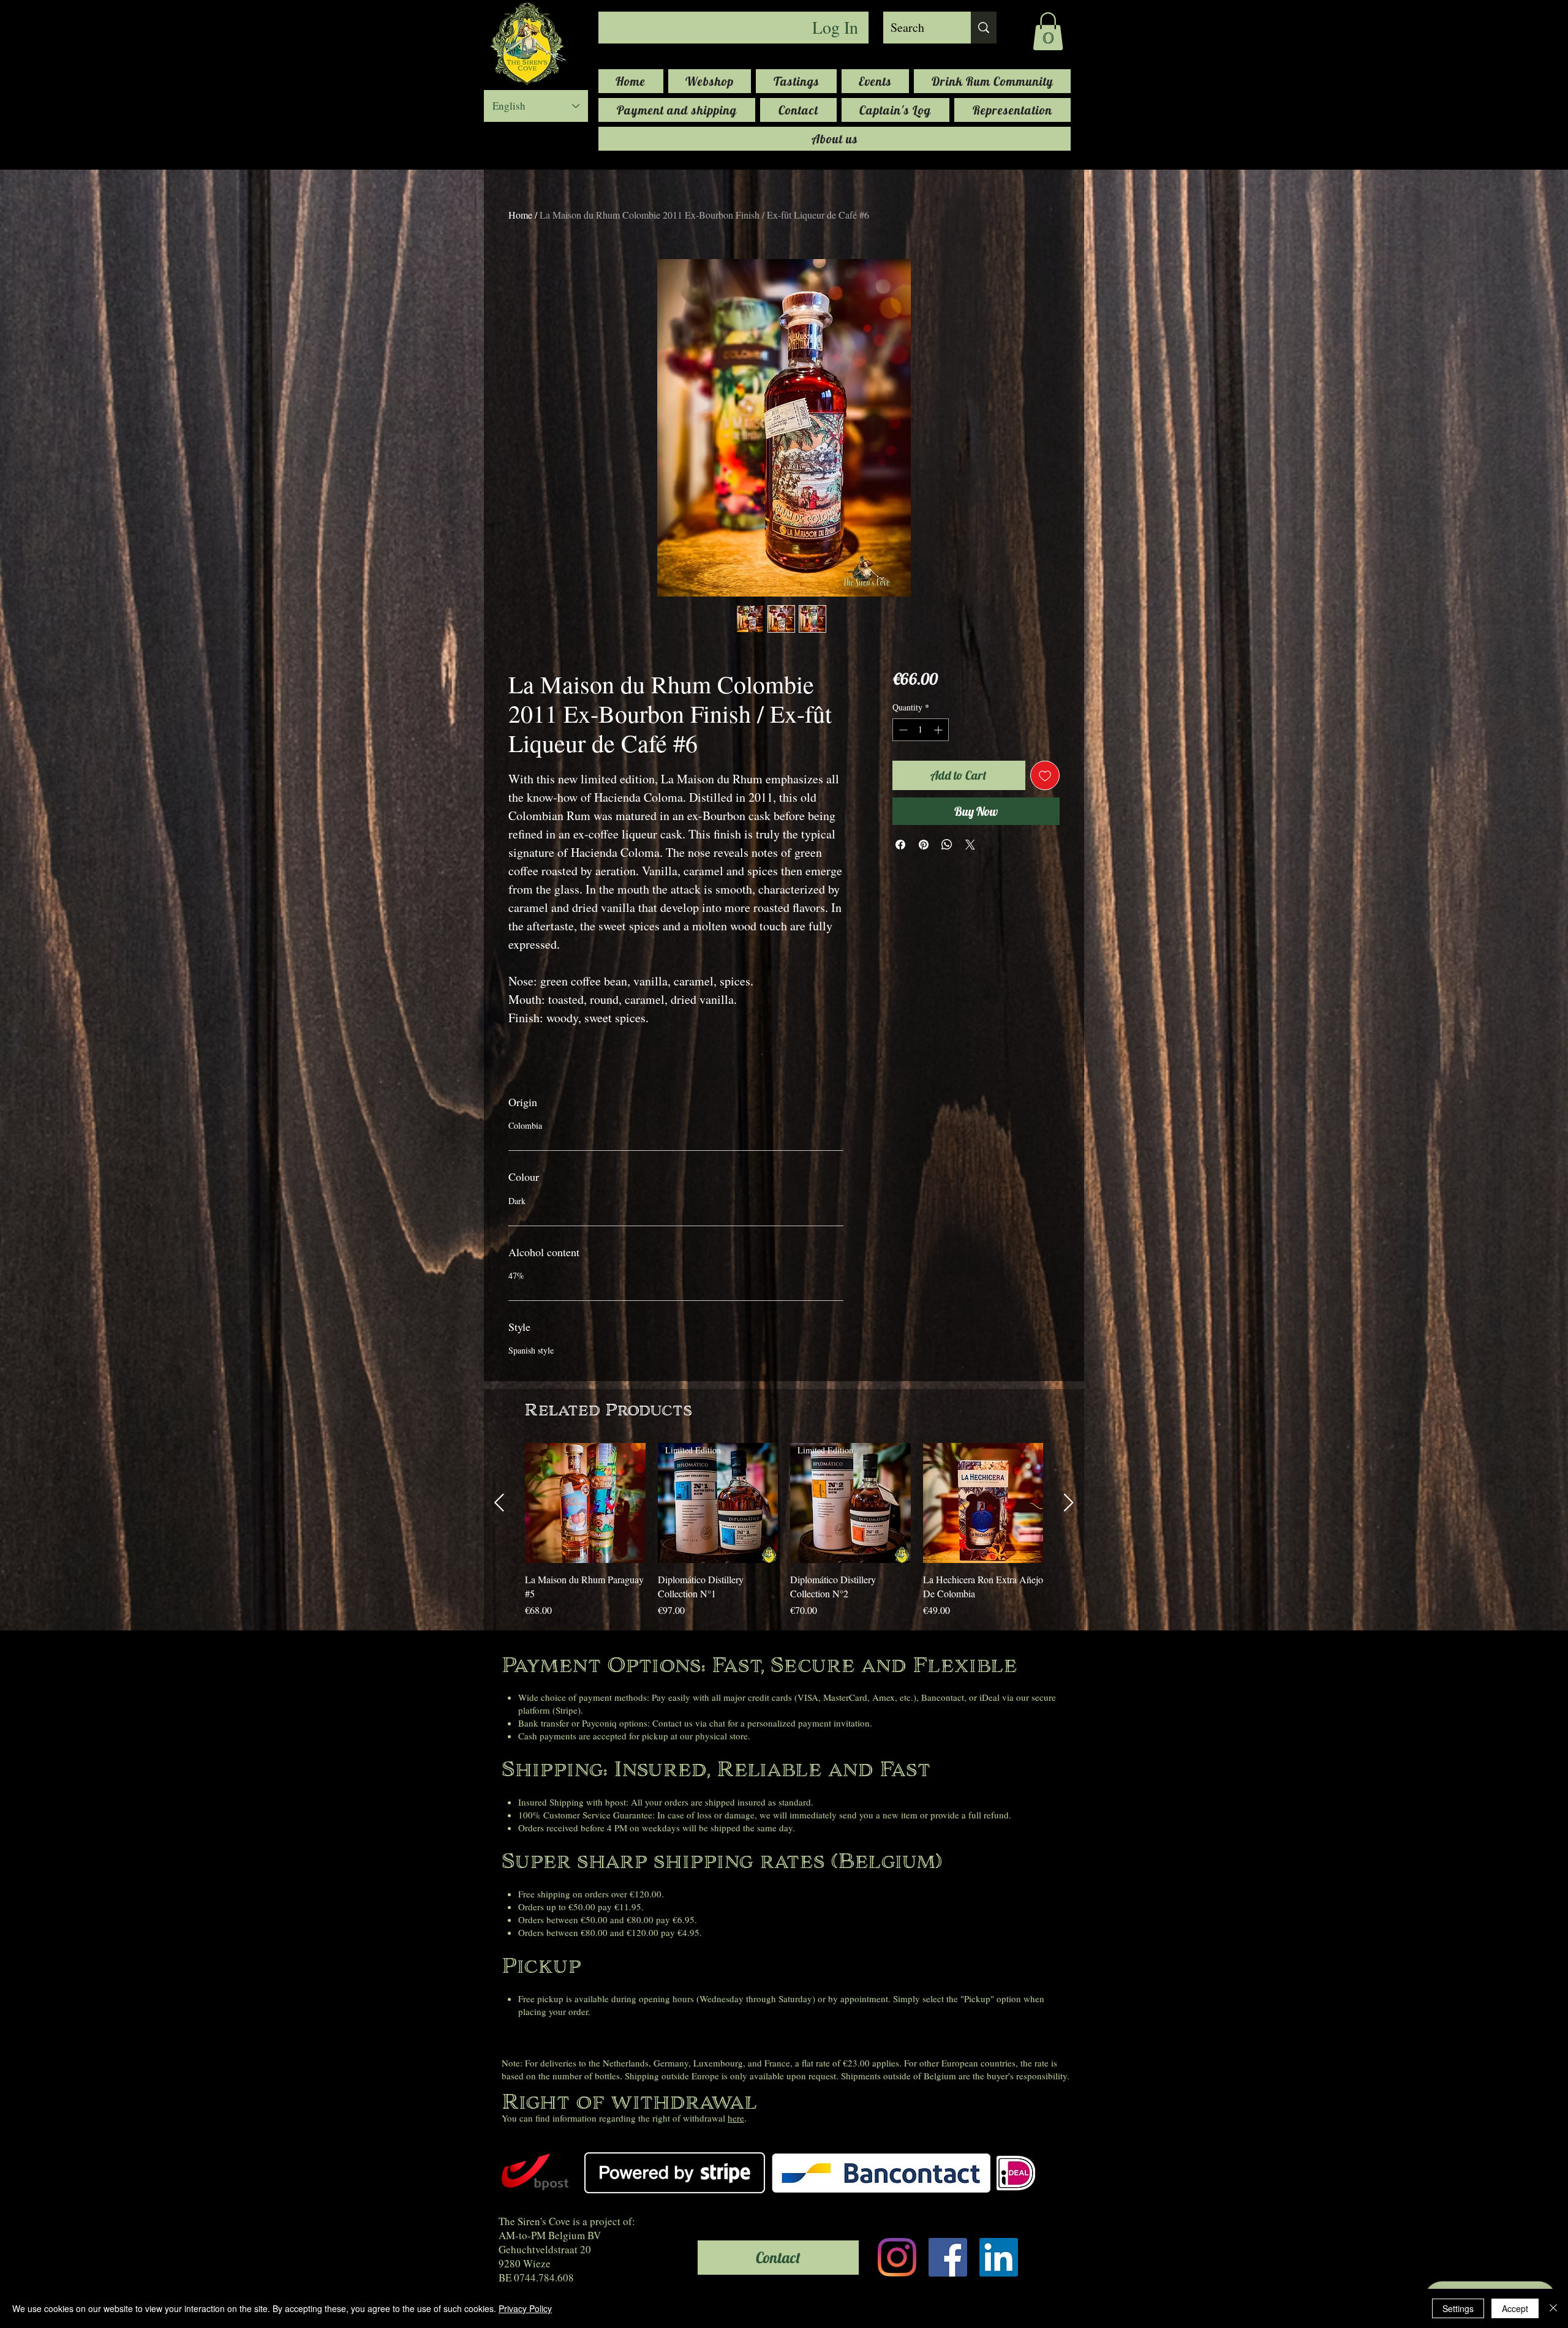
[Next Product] (1069, 1502)
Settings (1458, 2308)
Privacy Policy (525, 2308)
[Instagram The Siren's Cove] (897, 2257)
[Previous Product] (499, 1502)
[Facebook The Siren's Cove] (948, 2257)
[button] (1048, 31)
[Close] (1553, 2308)
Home (520, 215)
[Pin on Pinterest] (924, 845)
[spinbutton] (921, 730)
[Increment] (939, 730)
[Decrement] (902, 730)
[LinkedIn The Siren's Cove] (999, 2257)
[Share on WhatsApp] (947, 845)
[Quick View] (585, 1503)
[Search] (984, 28)
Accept (1515, 2308)
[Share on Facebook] (900, 845)
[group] (784, 1537)
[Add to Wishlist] (1045, 775)
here (736, 2118)
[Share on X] (970, 845)
